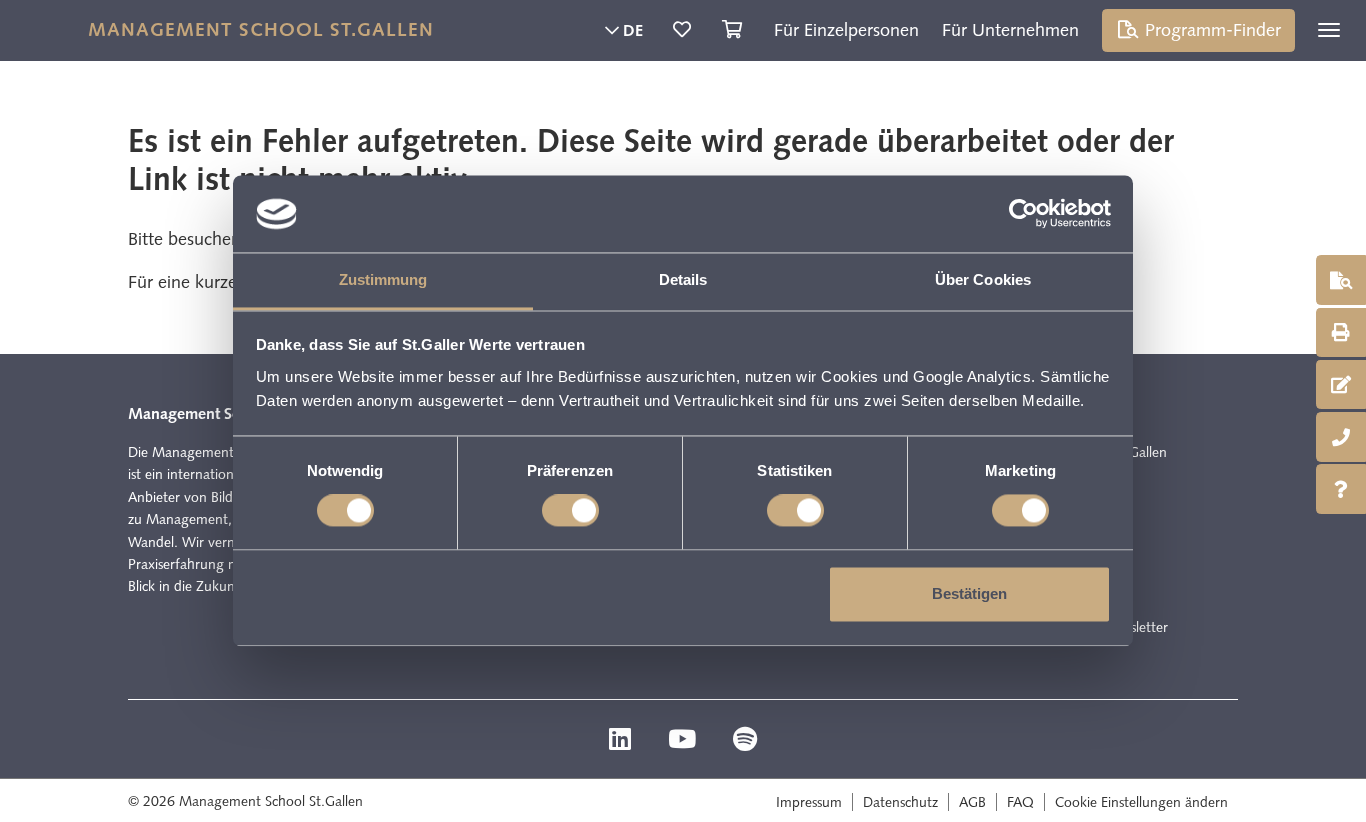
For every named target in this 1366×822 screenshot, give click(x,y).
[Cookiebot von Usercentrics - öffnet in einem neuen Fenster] (1023, 214)
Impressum (809, 802)
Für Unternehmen (1010, 30)
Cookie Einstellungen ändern (1141, 802)
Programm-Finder (1210, 30)
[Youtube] (684, 742)
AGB (972, 802)
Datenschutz (900, 802)
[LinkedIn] (622, 742)
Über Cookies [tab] (983, 279)
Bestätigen (969, 593)
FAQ (1020, 802)
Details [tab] (683, 279)
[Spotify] (745, 742)
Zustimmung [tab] (383, 279)
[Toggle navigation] (1329, 30)
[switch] (570, 511)
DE (631, 30)
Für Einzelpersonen (846, 30)
